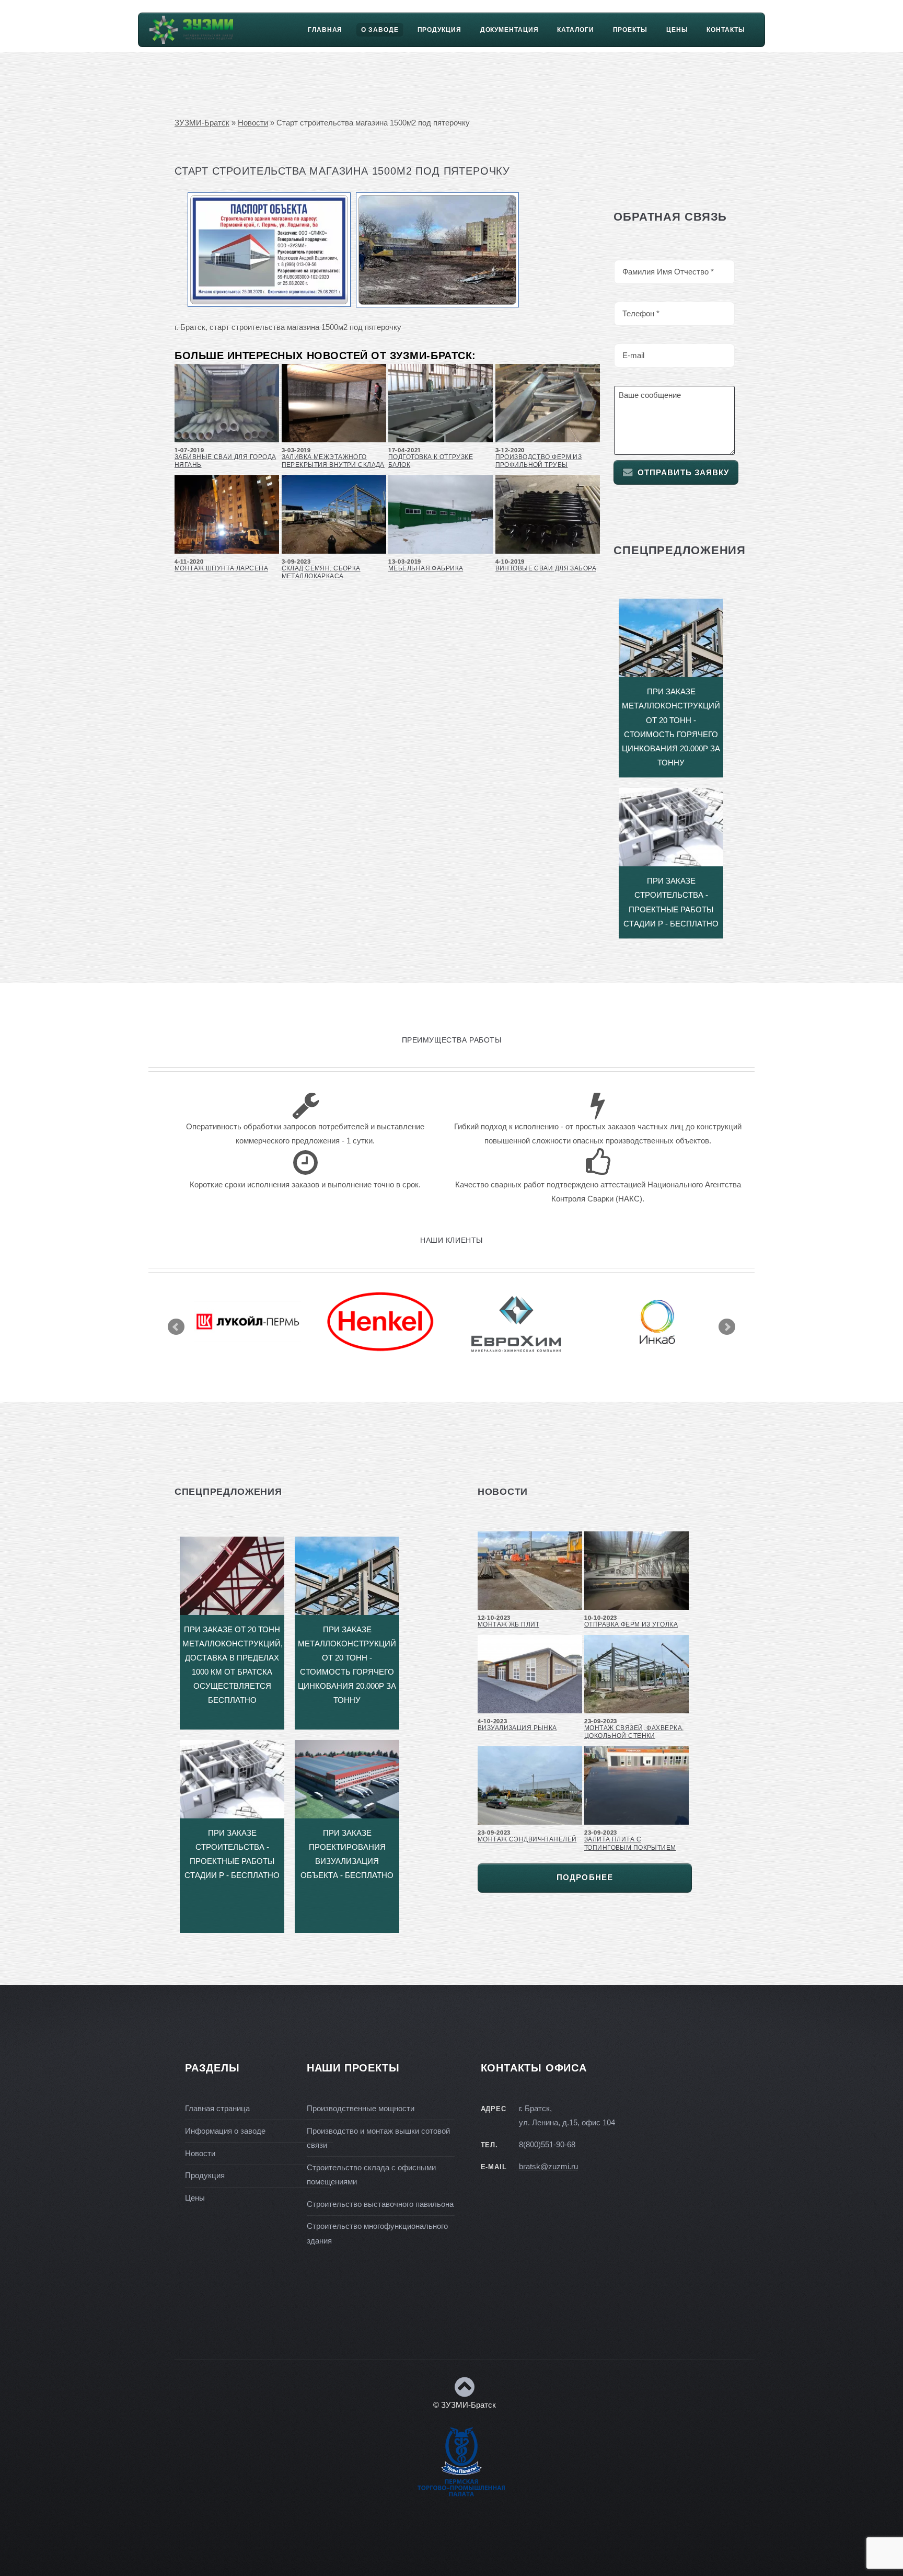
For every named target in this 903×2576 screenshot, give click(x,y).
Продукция (439, 30)
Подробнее (585, 1877)
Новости (253, 123)
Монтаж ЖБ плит (508, 1624)
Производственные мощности (361, 2109)
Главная (325, 30)
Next (727, 1327)
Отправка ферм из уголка (631, 1624)
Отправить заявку (684, 473)
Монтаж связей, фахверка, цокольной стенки (634, 1732)
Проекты (630, 30)
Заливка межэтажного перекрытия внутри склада (333, 461)
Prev (176, 1327)
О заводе (380, 30)
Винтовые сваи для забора (546, 568)
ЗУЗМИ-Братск (202, 123)
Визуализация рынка (517, 1728)
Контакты (726, 30)
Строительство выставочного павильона (380, 2204)
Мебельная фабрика (426, 568)
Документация (510, 30)
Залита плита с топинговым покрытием (630, 1843)
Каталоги (575, 30)
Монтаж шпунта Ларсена (221, 568)
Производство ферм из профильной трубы (539, 461)
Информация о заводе (225, 2131)
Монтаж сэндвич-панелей (527, 1839)
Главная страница (217, 2109)
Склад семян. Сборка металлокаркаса (321, 572)
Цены (677, 30)
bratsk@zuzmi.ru (548, 2167)
